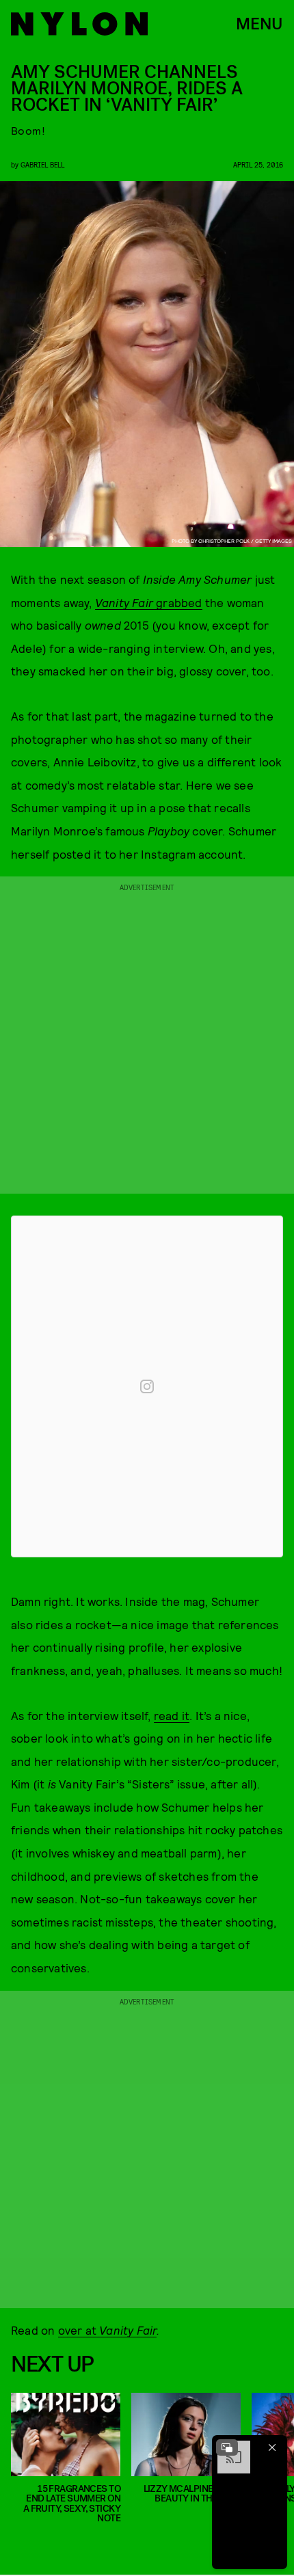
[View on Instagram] (147, 1386)
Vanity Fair (128, 2330)
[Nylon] (79, 24)
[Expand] (227, 2447)
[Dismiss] (272, 2447)
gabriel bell (42, 164)
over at (79, 2330)
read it (172, 1715)
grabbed (149, 602)
